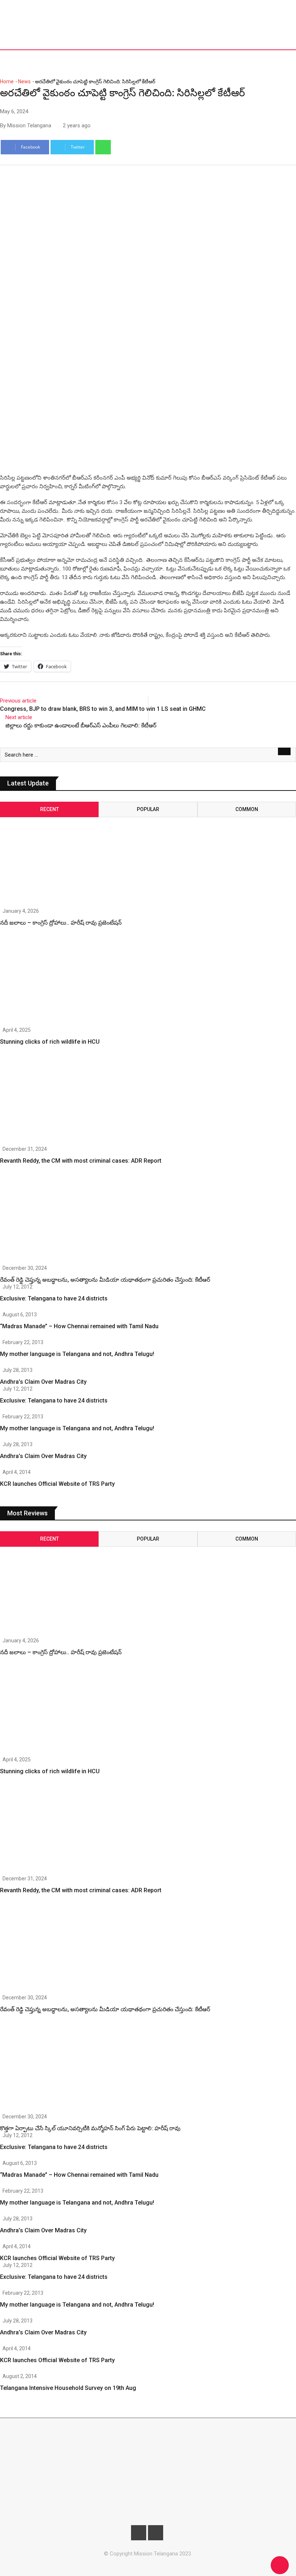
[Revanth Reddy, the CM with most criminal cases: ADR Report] (44, 1101)
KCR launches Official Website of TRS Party (57, 1484)
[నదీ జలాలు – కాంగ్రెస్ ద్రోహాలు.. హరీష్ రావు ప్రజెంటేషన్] (44, 855)
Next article (19, 717)
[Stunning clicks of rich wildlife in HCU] (44, 982)
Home (7, 82)
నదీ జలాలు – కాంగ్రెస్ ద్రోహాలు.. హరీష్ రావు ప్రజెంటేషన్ (61, 923)
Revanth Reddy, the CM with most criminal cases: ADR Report (81, 1161)
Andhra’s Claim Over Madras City (43, 1382)
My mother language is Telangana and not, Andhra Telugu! (77, 1354)
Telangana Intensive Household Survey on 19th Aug (68, 2388)
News (24, 82)
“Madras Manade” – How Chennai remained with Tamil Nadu (79, 1326)
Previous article (18, 701)
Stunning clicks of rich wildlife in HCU (50, 1042)
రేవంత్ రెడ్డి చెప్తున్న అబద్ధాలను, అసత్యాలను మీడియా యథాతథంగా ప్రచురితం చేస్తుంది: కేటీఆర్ (105, 1280)
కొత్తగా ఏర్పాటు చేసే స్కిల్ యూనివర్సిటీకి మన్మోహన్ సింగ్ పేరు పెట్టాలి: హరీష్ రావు (90, 2128)
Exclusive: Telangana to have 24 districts (54, 1298)
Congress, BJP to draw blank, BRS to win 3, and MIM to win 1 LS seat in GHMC (103, 709)
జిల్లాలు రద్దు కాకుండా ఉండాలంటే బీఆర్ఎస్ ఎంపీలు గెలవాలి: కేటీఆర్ (81, 725)
